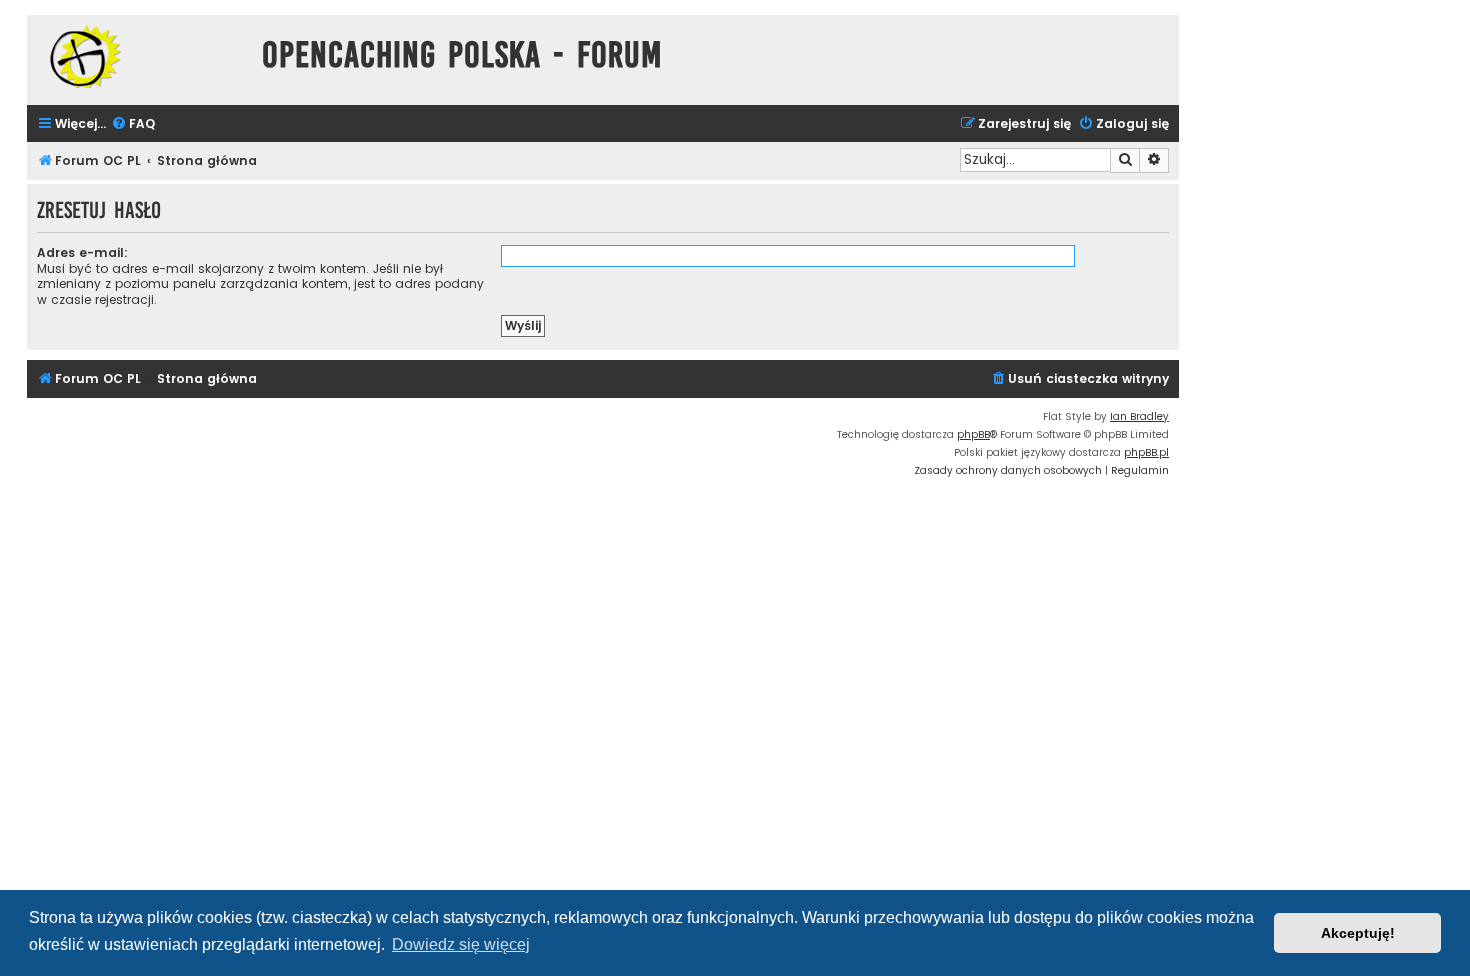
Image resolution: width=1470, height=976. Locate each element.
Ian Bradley (1139, 416)
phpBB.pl (1146, 452)
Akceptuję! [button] (1358, 933)
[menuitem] (133, 124)
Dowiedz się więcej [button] (461, 944)
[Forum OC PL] (139, 56)
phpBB (973, 434)
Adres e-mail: (82, 252)
